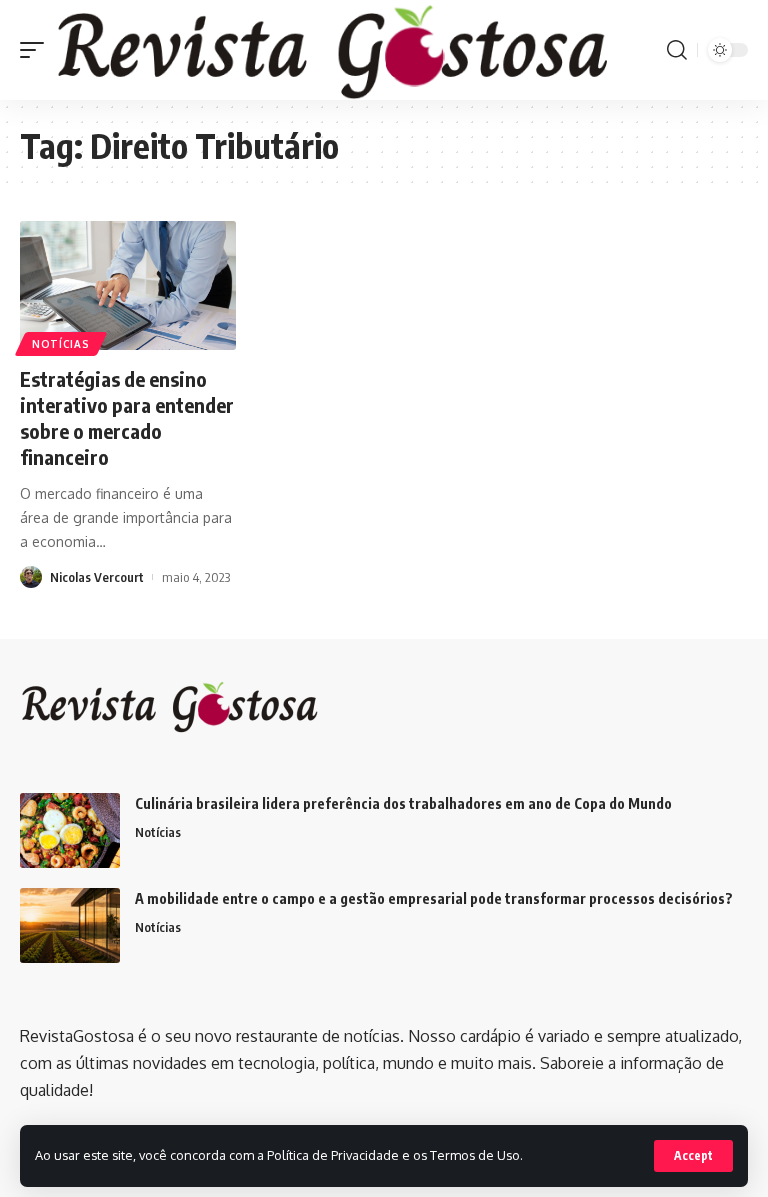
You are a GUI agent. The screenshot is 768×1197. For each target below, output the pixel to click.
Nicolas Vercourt (97, 577)
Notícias (61, 344)
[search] (677, 50)
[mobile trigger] (37, 50)
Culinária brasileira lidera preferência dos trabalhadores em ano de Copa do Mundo (403, 803)
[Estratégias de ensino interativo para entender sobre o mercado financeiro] (128, 286)
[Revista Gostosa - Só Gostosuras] (333, 50)
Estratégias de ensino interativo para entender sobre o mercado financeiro (127, 417)
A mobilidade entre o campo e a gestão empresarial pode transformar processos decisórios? (434, 898)
